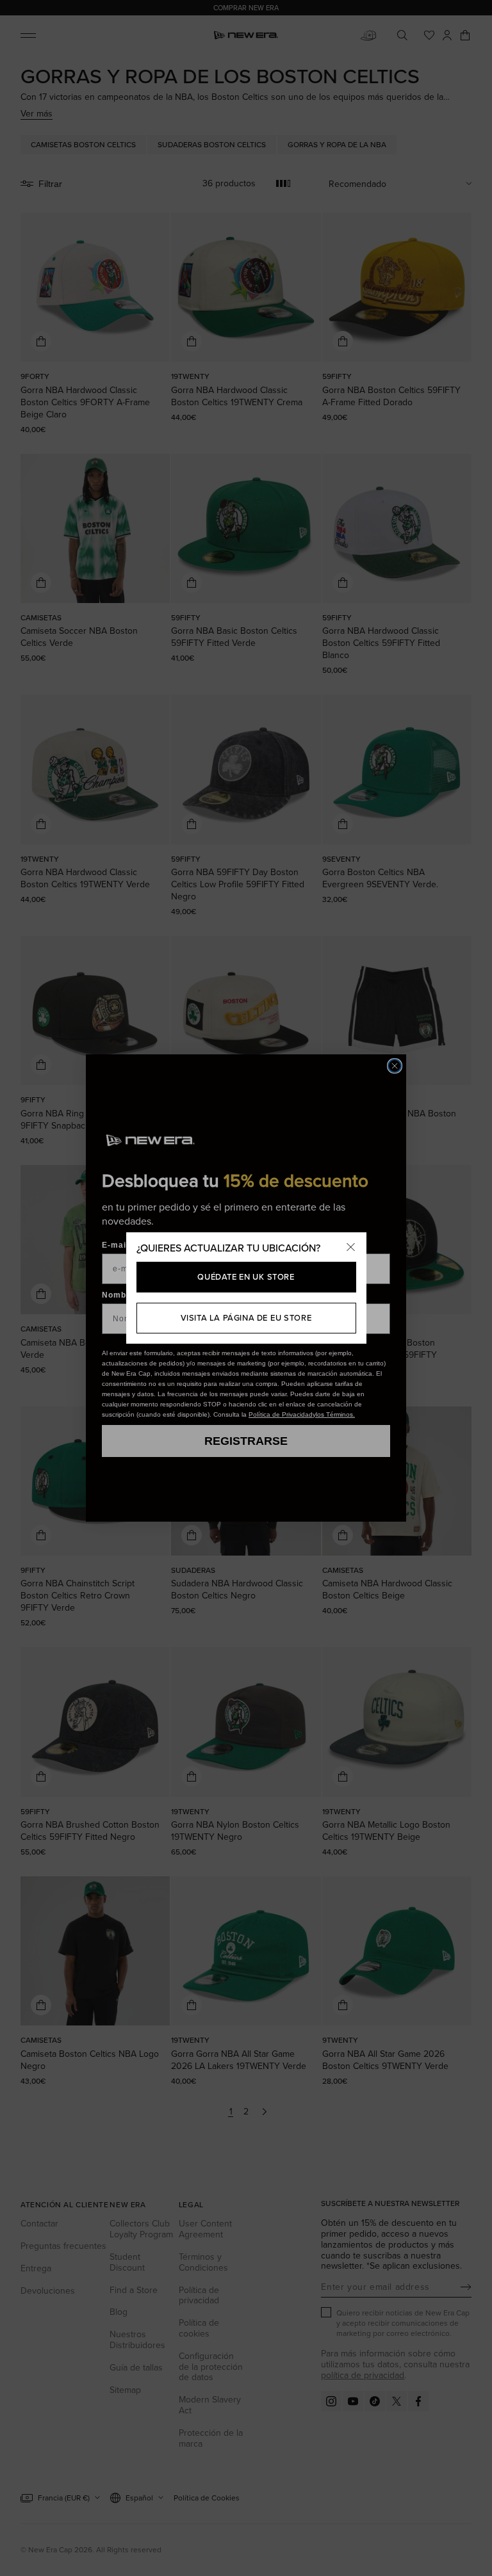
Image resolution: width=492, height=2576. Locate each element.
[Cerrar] (351, 1248)
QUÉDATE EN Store (246, 1276)
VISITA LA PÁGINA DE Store (246, 1317)
